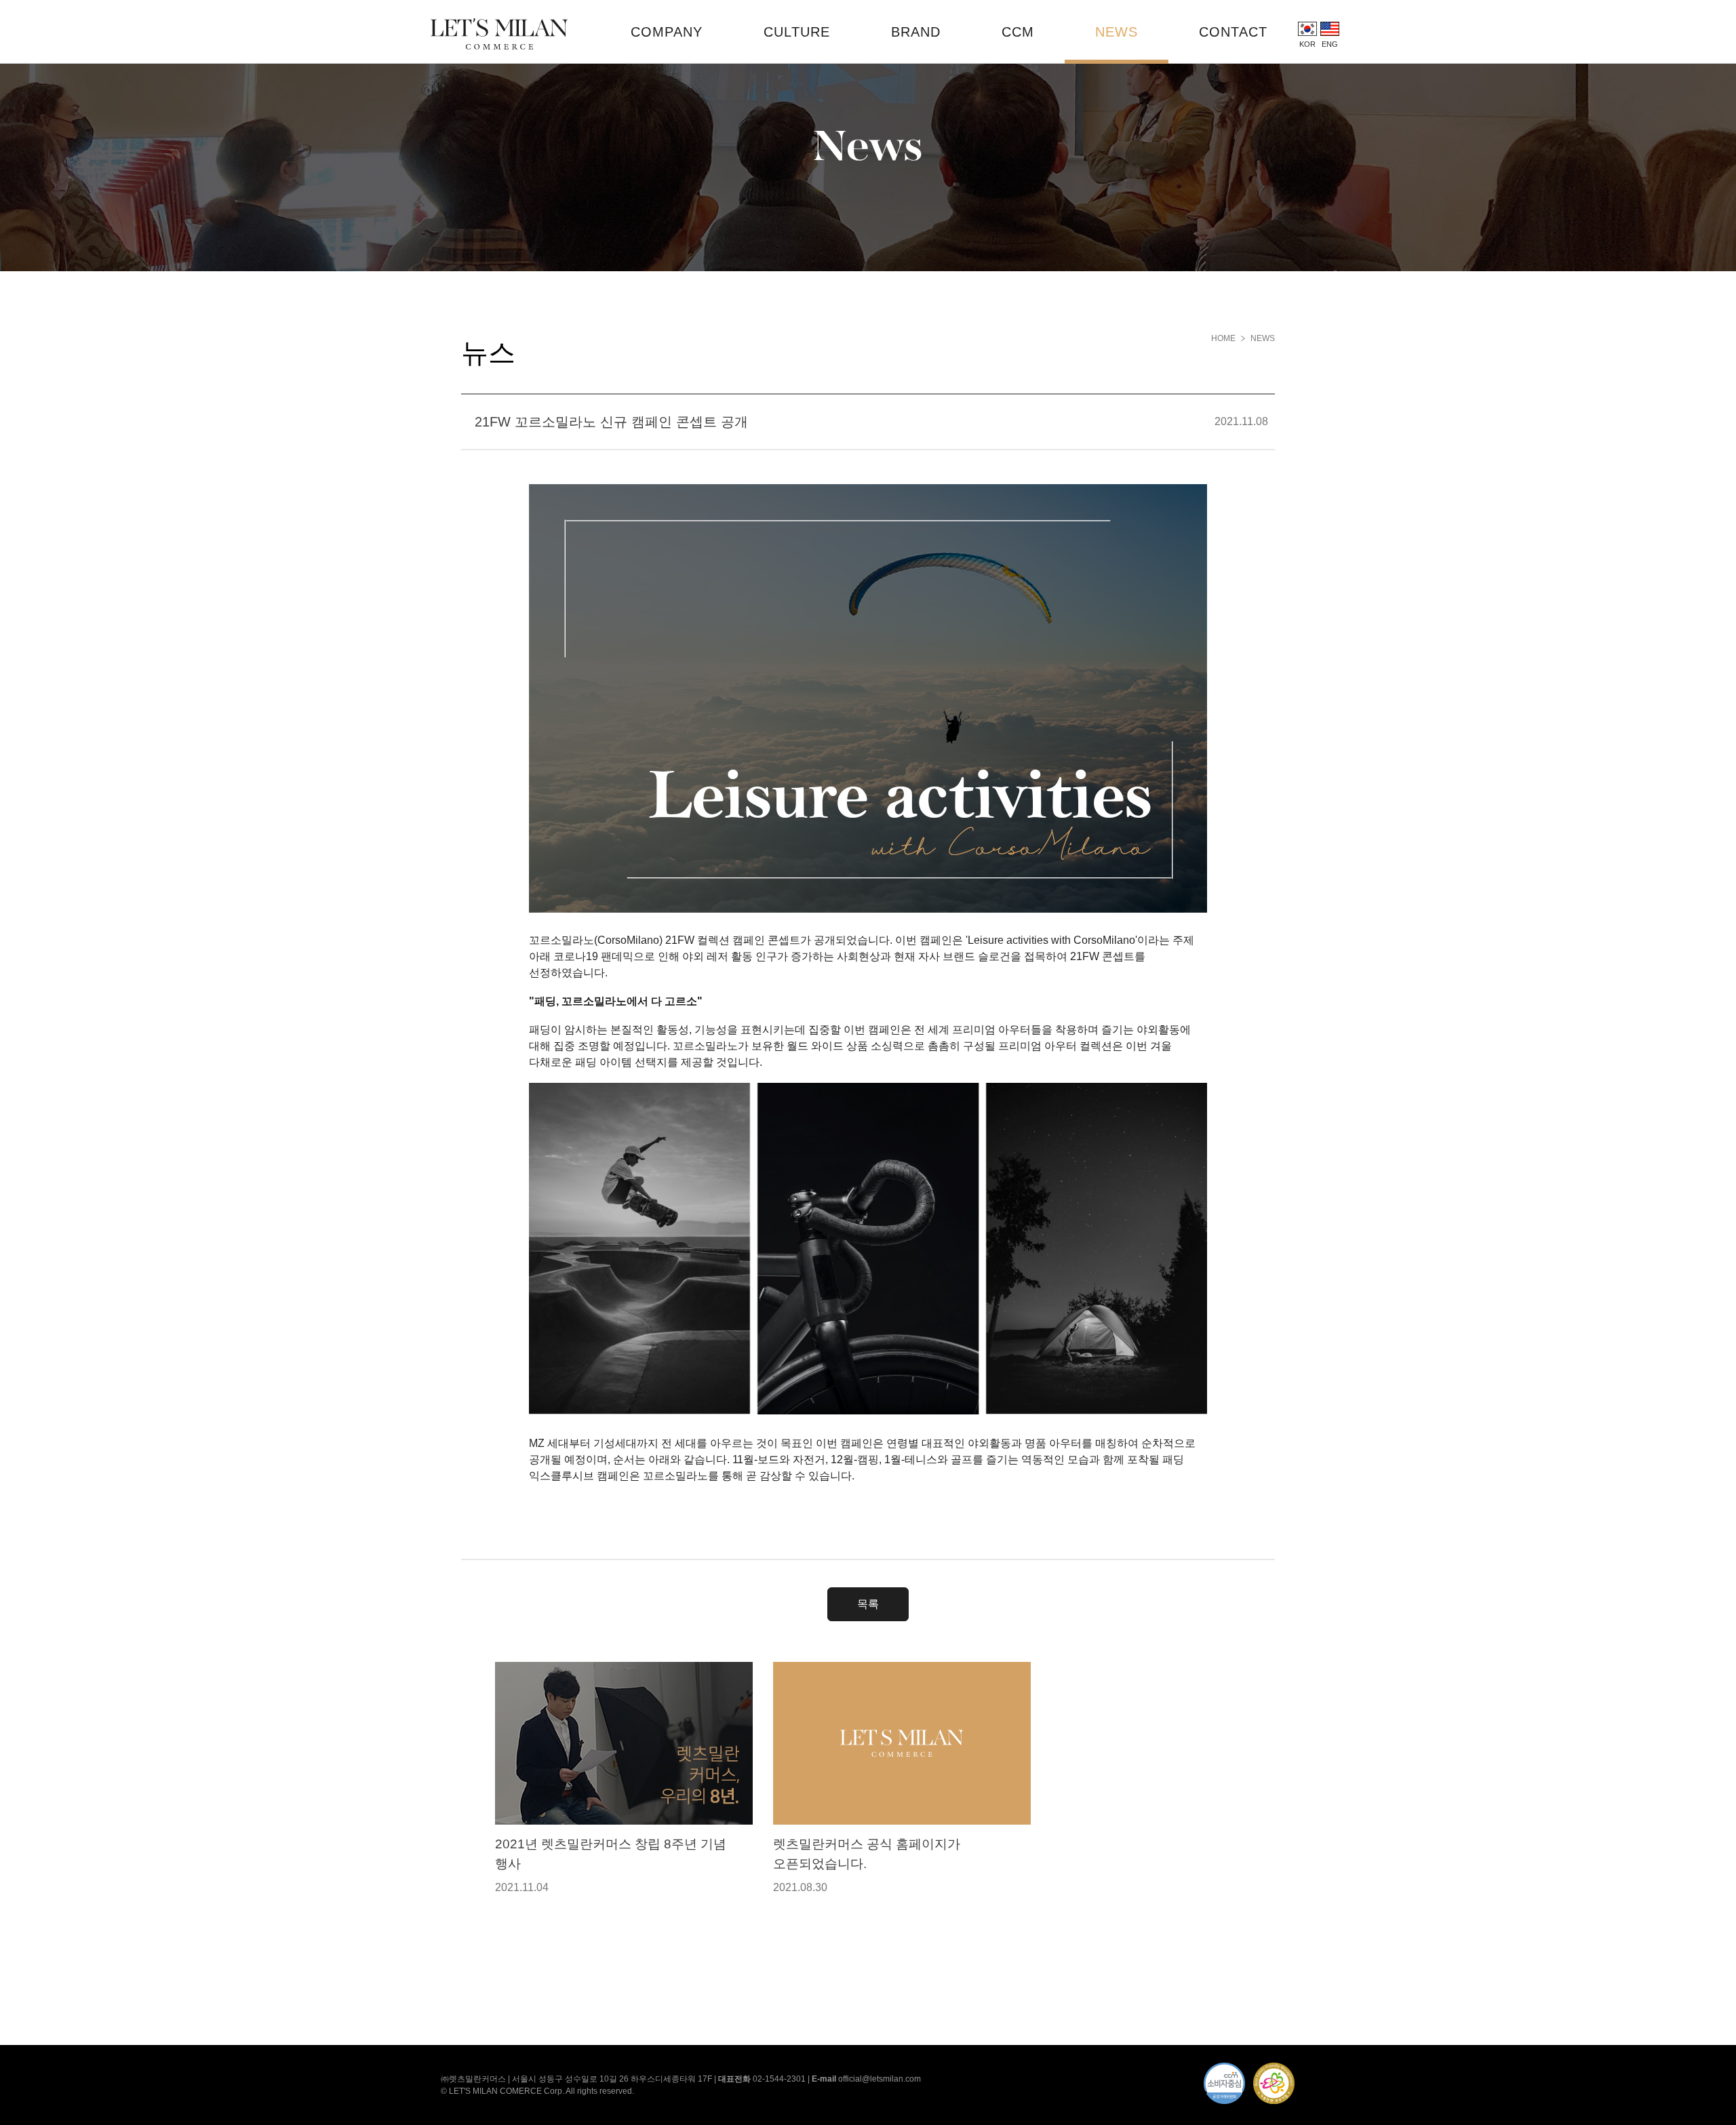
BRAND (916, 32)
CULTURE (797, 32)
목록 (868, 1604)
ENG (1330, 44)
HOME (1223, 338)
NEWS (1117, 32)
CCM (1018, 32)
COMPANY (667, 32)
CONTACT (1233, 32)
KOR (1307, 44)
